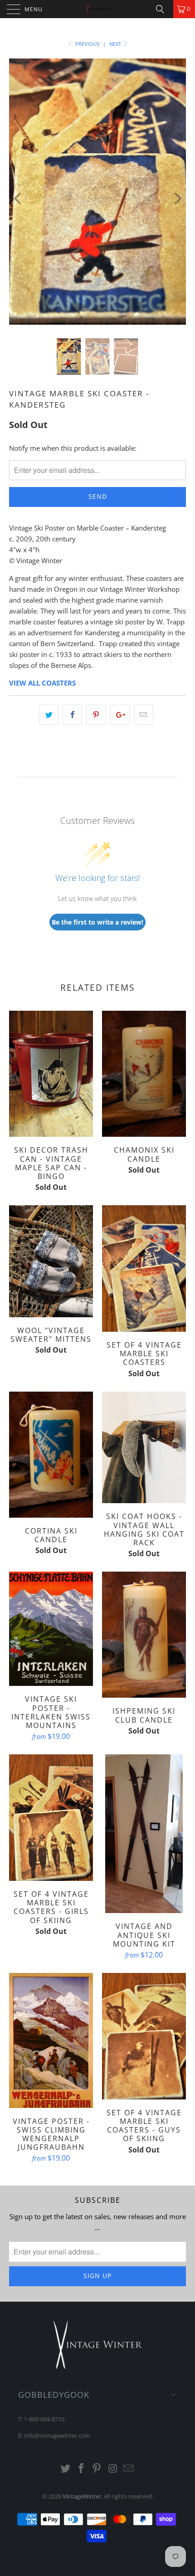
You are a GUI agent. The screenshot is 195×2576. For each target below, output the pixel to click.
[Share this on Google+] (120, 715)
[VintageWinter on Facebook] (81, 2469)
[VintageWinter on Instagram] (113, 2469)
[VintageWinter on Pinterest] (97, 2469)
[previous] (18, 198)
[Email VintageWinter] (129, 2469)
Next (116, 44)
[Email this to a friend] (144, 715)
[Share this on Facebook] (72, 715)
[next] (177, 198)
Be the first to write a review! (97, 922)
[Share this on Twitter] (49, 715)
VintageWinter (82, 2496)
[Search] (163, 9)
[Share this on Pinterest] (96, 715)
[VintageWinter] (98, 9)
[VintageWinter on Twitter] (66, 2469)
